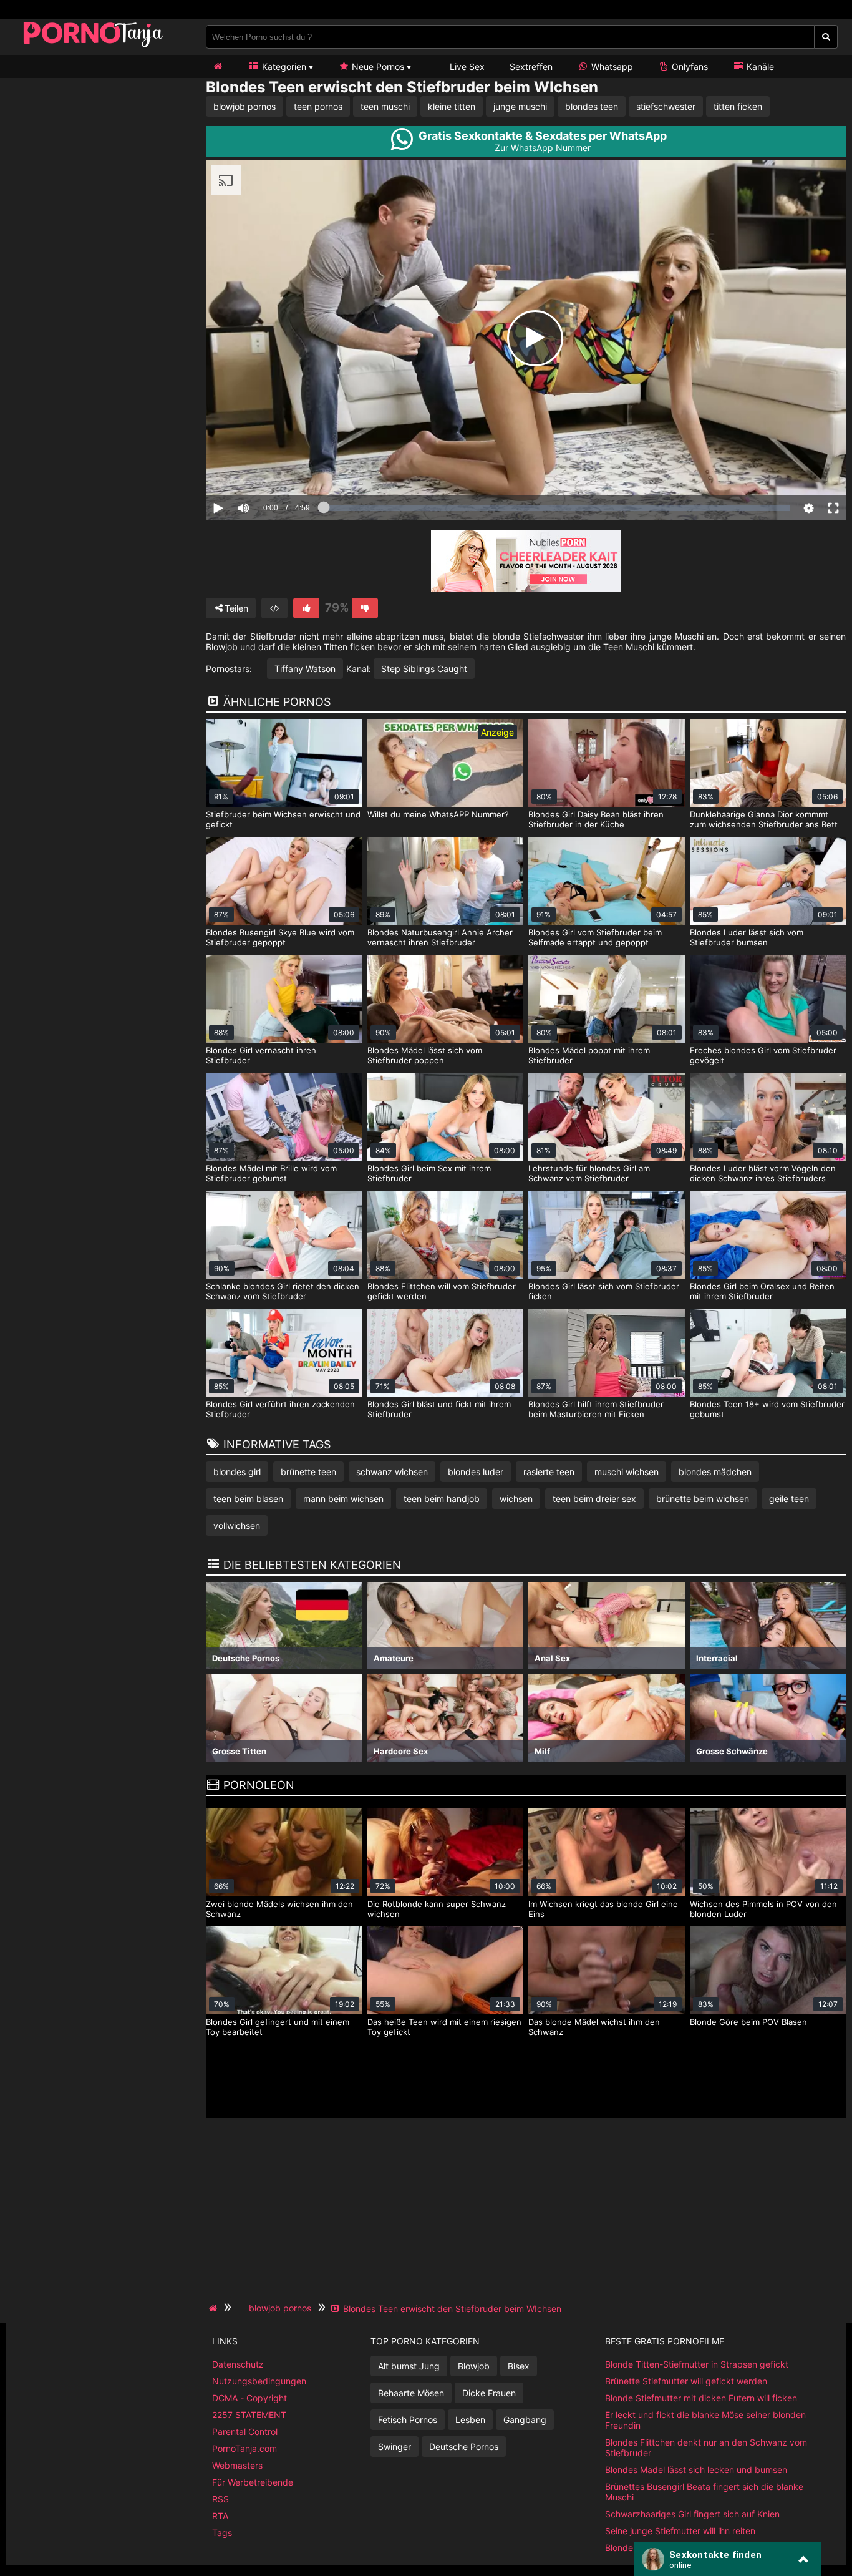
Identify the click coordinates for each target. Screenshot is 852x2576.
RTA (220, 2516)
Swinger (395, 2447)
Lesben (470, 2420)
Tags (222, 2533)
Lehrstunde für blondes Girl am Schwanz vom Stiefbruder (589, 1173)
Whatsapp (611, 66)
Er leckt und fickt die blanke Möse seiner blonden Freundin (705, 2420)
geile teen (789, 1499)
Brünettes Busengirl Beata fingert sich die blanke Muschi (704, 2492)
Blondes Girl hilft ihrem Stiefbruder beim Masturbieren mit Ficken (596, 1409)
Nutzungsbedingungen (259, 2381)
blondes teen (592, 106)
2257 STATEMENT (249, 2415)
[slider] (265, 470)
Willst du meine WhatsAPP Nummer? (438, 814)
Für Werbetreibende (253, 2482)
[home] (215, 2308)
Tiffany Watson (305, 669)
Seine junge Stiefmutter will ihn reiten (680, 2531)
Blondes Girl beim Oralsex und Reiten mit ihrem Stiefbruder (762, 1291)
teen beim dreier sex (594, 1499)
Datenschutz (238, 2364)
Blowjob (474, 2366)
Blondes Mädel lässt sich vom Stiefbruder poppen (425, 1055)
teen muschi (385, 106)
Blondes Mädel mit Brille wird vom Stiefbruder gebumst (271, 1173)
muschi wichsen (627, 1472)
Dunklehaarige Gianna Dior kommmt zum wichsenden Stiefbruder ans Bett (764, 819)
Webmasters (237, 2465)
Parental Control (245, 2432)
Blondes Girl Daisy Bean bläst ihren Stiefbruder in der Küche (596, 819)
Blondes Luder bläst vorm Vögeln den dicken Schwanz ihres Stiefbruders (763, 1173)
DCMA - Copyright (249, 2398)
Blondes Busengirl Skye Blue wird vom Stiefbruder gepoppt (280, 937)
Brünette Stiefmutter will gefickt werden (686, 2381)
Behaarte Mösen (411, 2393)
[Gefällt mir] (306, 608)
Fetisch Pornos (408, 2420)
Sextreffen (531, 66)
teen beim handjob (442, 1499)
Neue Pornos (377, 66)
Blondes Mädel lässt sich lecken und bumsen (696, 2470)
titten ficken (738, 106)
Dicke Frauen (489, 2393)
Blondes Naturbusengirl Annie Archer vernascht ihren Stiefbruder (440, 937)
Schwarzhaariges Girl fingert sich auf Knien (692, 2514)
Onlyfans (689, 66)
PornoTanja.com (244, 2448)
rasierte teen (549, 1472)
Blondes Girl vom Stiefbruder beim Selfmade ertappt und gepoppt (595, 937)
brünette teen (308, 1472)
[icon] (218, 66)
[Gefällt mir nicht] (365, 608)
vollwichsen (237, 1525)
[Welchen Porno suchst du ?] (826, 37)
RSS (220, 2499)
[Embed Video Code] (274, 608)
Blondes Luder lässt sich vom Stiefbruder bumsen (747, 937)
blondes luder (476, 1472)
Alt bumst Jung (409, 2366)
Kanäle (759, 66)
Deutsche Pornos (464, 2447)
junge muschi (520, 106)
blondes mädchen (715, 1472)
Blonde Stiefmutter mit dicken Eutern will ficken (701, 2398)
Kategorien (283, 66)
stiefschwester (666, 106)
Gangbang (525, 2420)
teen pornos (318, 106)
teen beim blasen (248, 1499)
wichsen (516, 1499)
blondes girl (237, 1472)
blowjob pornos (244, 106)
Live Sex (466, 66)
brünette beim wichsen (703, 1499)
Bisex (519, 2366)
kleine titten (452, 106)
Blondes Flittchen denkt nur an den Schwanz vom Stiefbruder (706, 2447)
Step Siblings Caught (424, 669)
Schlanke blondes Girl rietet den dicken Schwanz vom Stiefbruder (283, 1291)
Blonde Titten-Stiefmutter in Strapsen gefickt (697, 2364)
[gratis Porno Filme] (94, 46)
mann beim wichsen (343, 1499)
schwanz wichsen (392, 1472)
